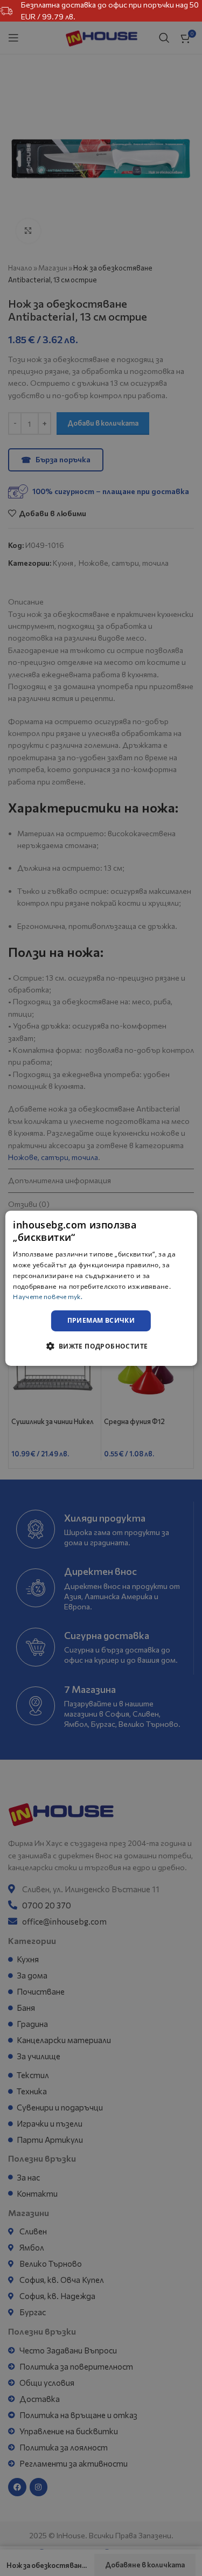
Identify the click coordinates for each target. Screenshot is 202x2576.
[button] (101, 1346)
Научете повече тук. (48, 1296)
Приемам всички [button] (101, 1320)
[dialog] (101, 1288)
